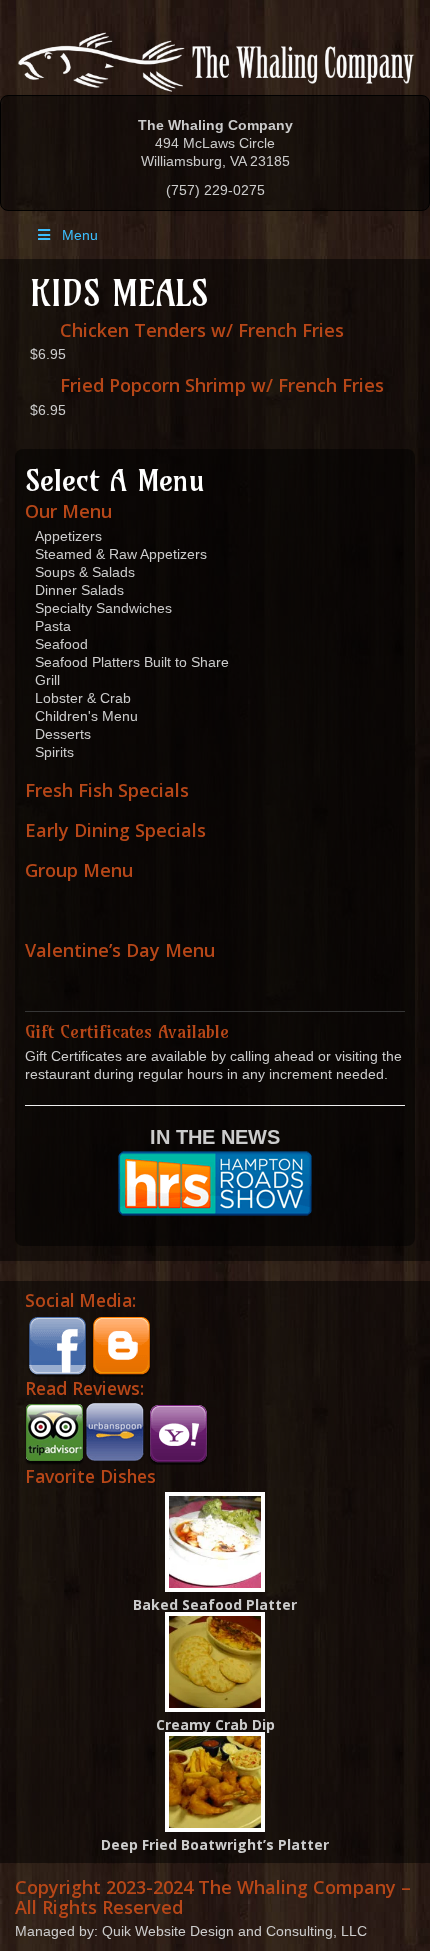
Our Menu (68, 511)
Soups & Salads (85, 572)
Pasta (53, 626)
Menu (80, 235)
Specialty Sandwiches (103, 608)
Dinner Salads (79, 590)
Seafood (61, 644)
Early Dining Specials (115, 830)
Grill (47, 680)
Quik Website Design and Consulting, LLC (234, 1931)
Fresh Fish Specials (107, 790)
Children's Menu (86, 716)
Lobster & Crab (83, 698)
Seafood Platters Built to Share (132, 662)
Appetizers (68, 536)
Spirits (54, 752)
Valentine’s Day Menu (120, 950)
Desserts (63, 734)
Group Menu (79, 870)
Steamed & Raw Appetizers (121, 554)
